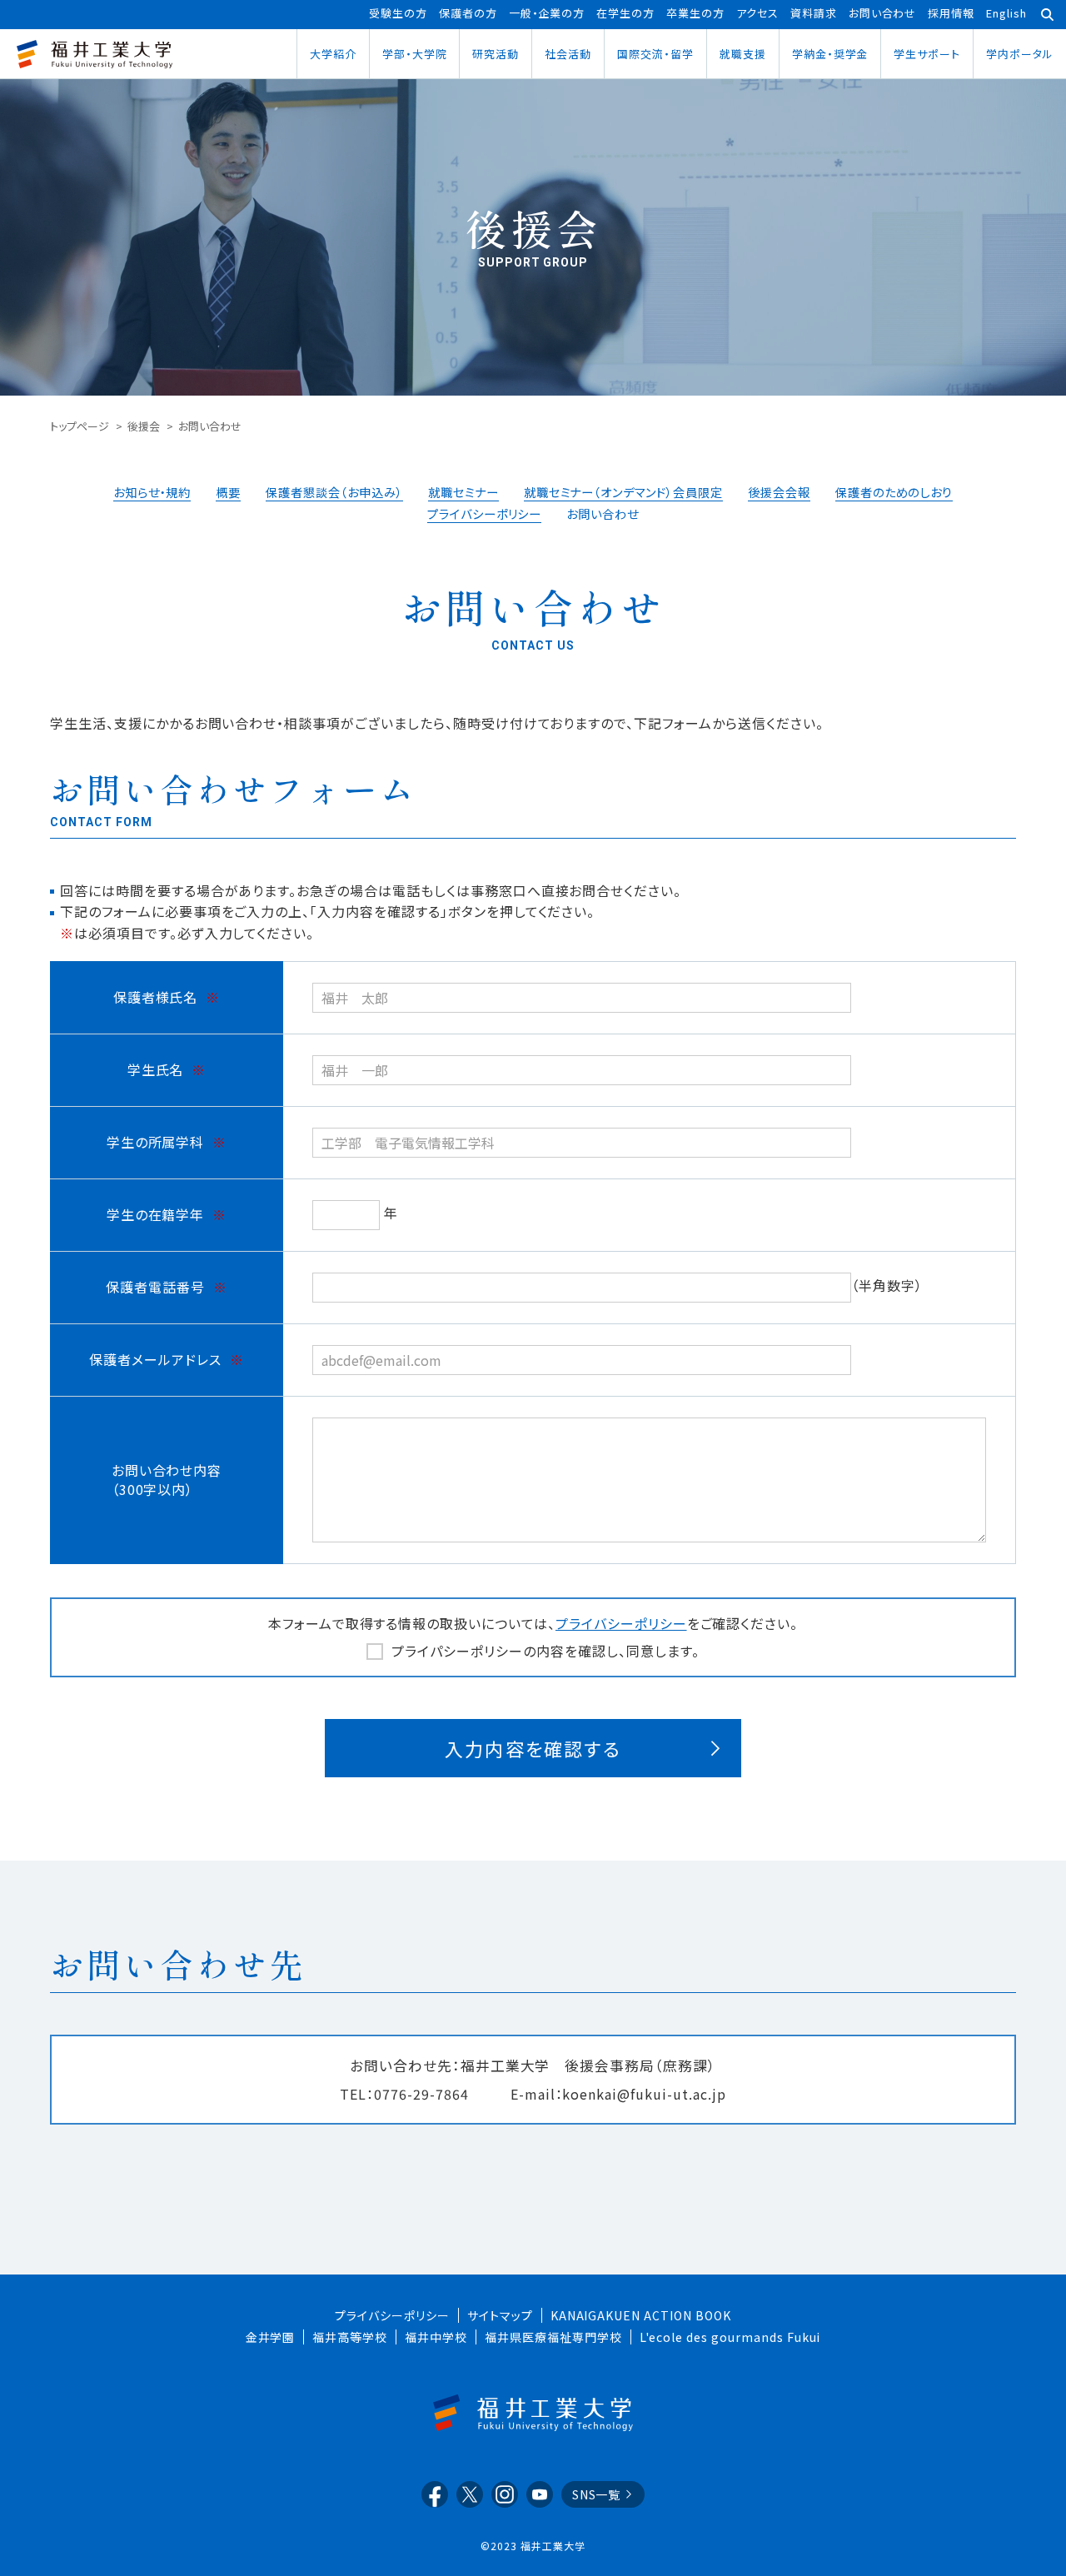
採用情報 (951, 13)
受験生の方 (398, 13)
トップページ (80, 426)
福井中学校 (436, 2337)
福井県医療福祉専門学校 (553, 2337)
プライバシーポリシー (485, 513)
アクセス (757, 13)
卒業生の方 (695, 13)
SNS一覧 (597, 2494)
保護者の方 (468, 13)
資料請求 (814, 13)
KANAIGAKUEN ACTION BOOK (641, 2315)
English (1006, 13)
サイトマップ (500, 2315)
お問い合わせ (883, 13)
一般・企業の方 (547, 13)
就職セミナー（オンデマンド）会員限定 (623, 492)
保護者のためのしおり (894, 492)
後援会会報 (779, 492)
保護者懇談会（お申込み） (334, 492)
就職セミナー (463, 492)
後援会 (144, 426)
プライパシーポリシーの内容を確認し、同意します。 (545, 1651)
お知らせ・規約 (152, 492)
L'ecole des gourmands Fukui (730, 2337)
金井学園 (271, 2337)
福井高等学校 (350, 2337)
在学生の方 (625, 13)
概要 (228, 492)
